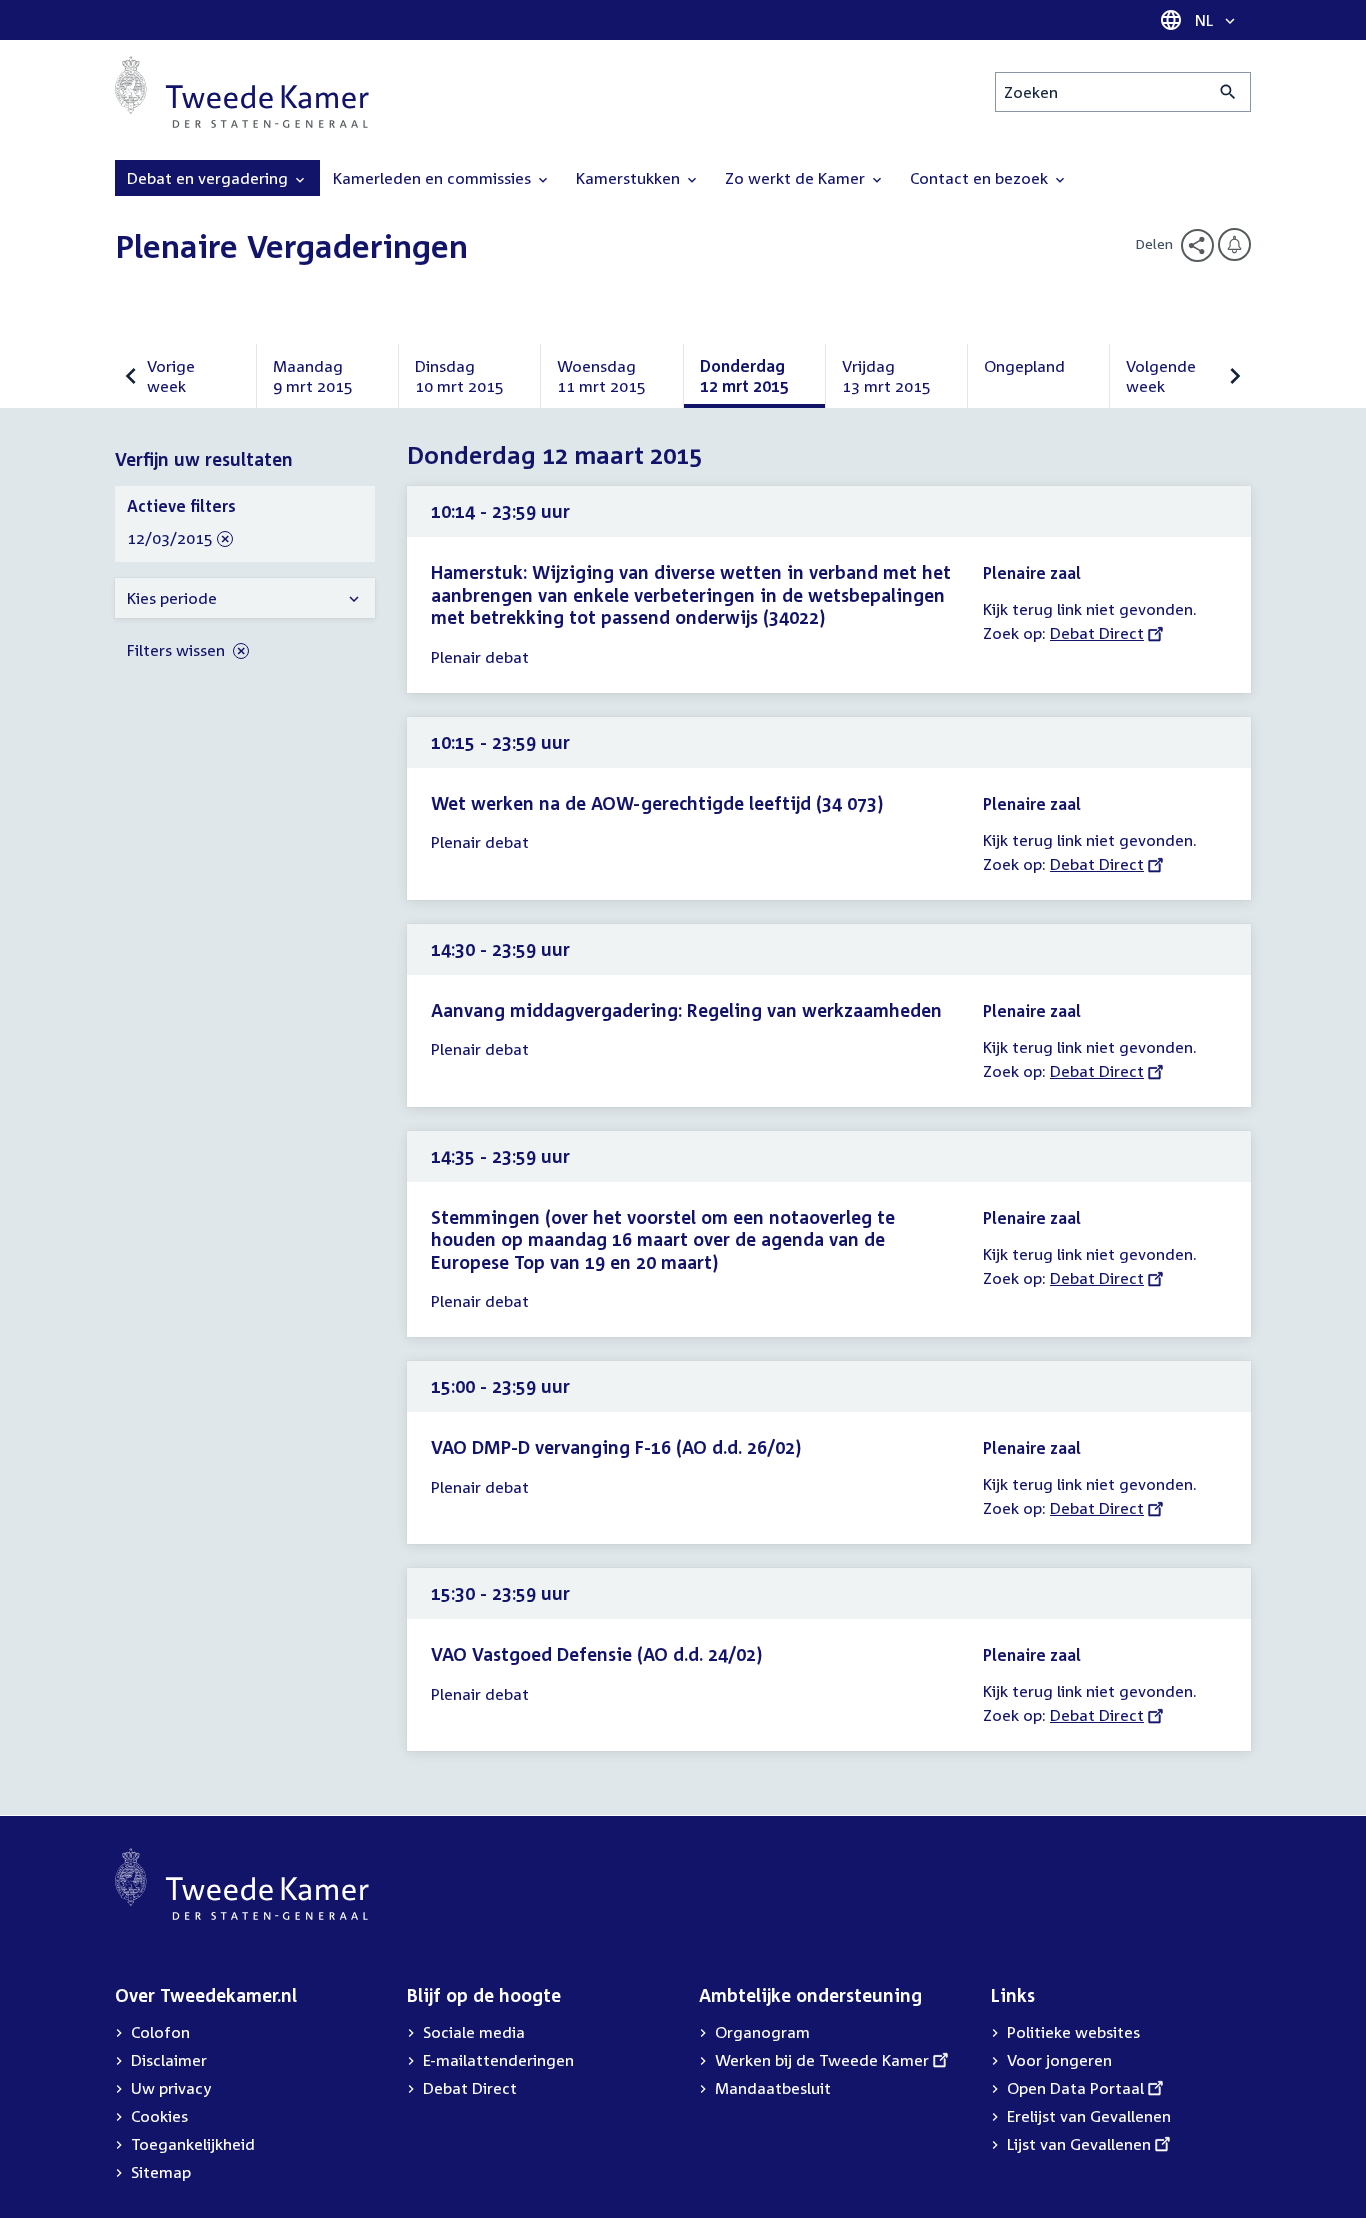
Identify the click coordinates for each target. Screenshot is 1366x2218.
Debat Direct (1097, 633)
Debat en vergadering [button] (209, 178)
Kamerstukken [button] (630, 178)
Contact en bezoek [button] (981, 178)
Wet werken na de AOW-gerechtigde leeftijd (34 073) (657, 803)
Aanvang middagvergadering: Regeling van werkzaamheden (686, 1010)
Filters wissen (178, 650)
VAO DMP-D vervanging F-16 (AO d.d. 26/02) (616, 1447)
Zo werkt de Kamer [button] (797, 178)
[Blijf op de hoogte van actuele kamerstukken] (1234, 244)
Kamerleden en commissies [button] (434, 178)
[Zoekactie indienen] (1228, 92)
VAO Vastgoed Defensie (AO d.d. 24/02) (596, 1654)
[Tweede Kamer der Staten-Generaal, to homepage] (242, 92)
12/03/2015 (170, 539)
